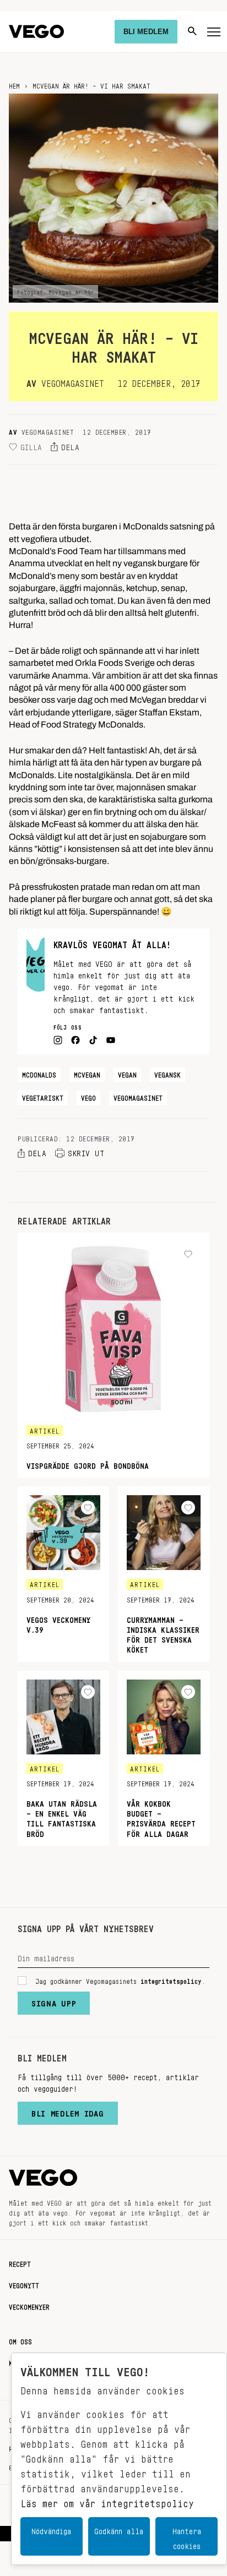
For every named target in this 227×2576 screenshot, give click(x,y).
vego (88, 1096)
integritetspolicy (171, 1979)
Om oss (20, 2340)
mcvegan (87, 1073)
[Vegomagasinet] (36, 32)
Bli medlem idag (68, 2111)
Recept (20, 2262)
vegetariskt (43, 1096)
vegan (127, 1073)
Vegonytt (24, 2284)
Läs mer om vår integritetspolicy (107, 2501)
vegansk (167, 1073)
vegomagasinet (138, 1096)
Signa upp (54, 2001)
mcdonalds (39, 1073)
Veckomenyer (29, 2305)
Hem (14, 84)
